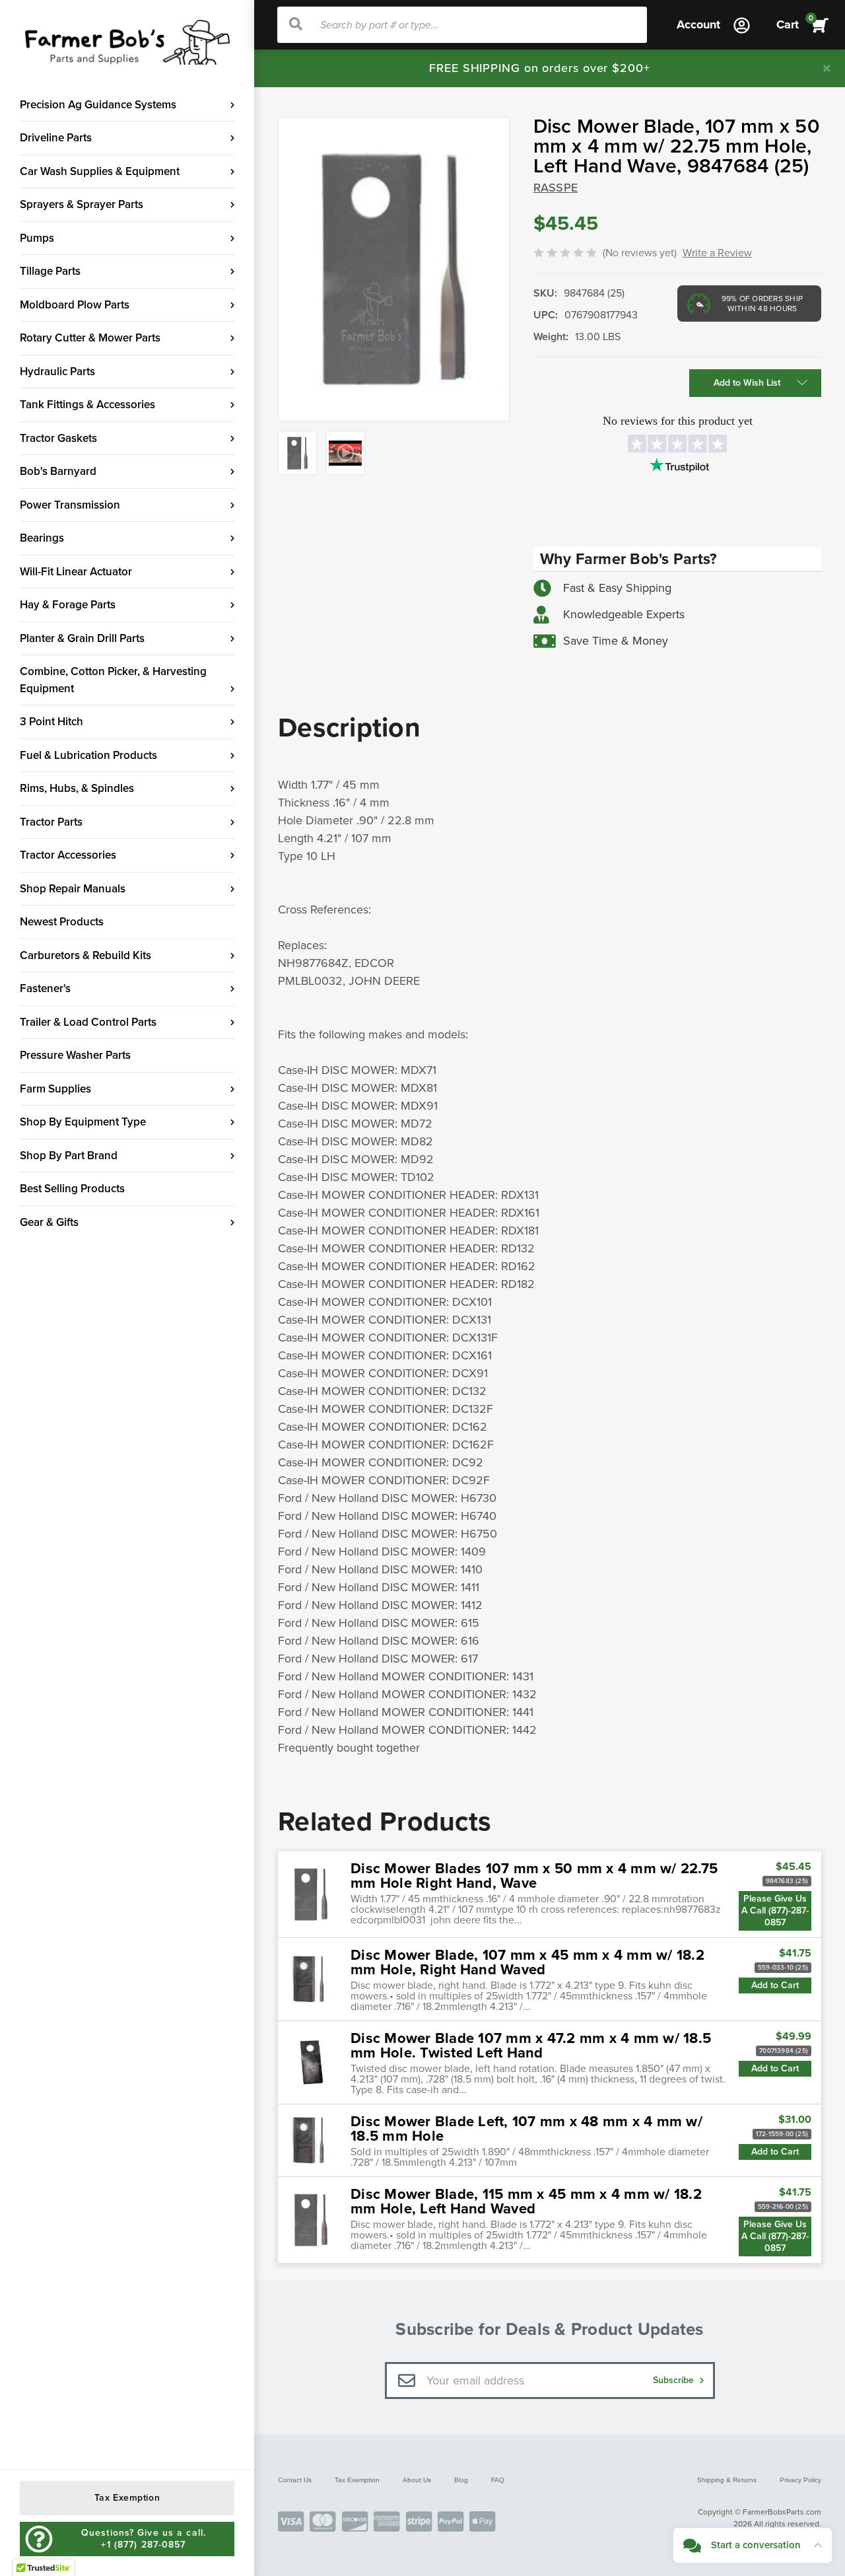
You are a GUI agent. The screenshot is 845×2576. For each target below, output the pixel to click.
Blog (461, 2480)
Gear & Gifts (49, 1222)
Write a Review (717, 253)
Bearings (42, 538)
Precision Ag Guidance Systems (98, 105)
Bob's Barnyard (58, 471)
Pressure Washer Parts (75, 1055)
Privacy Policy (800, 2480)
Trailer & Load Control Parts (88, 1022)
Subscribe (675, 2380)
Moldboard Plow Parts (75, 305)
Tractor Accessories (68, 855)
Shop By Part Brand (69, 1156)
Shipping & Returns (727, 2480)
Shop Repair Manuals (73, 889)
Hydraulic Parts (57, 372)
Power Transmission (70, 505)
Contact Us (295, 2480)
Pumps (37, 238)
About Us (417, 2480)
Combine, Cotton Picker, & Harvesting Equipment (113, 680)
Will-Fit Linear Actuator (76, 572)
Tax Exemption (357, 2480)
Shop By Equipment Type (83, 1122)
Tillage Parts (50, 271)
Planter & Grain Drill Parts (82, 638)
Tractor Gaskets (58, 438)
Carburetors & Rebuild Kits (85, 955)
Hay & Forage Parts (68, 605)
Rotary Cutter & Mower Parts (90, 338)
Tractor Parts (51, 822)
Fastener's (45, 988)
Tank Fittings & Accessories (87, 405)
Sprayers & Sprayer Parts (82, 204)
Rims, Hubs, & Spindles (77, 788)
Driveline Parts (56, 138)
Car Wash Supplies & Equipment (100, 171)
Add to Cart (775, 1985)
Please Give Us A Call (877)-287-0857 (775, 1911)
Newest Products (62, 922)
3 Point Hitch (51, 722)
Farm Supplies (55, 1089)
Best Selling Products (72, 1189)
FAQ (498, 2480)
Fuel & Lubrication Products (88, 755)
